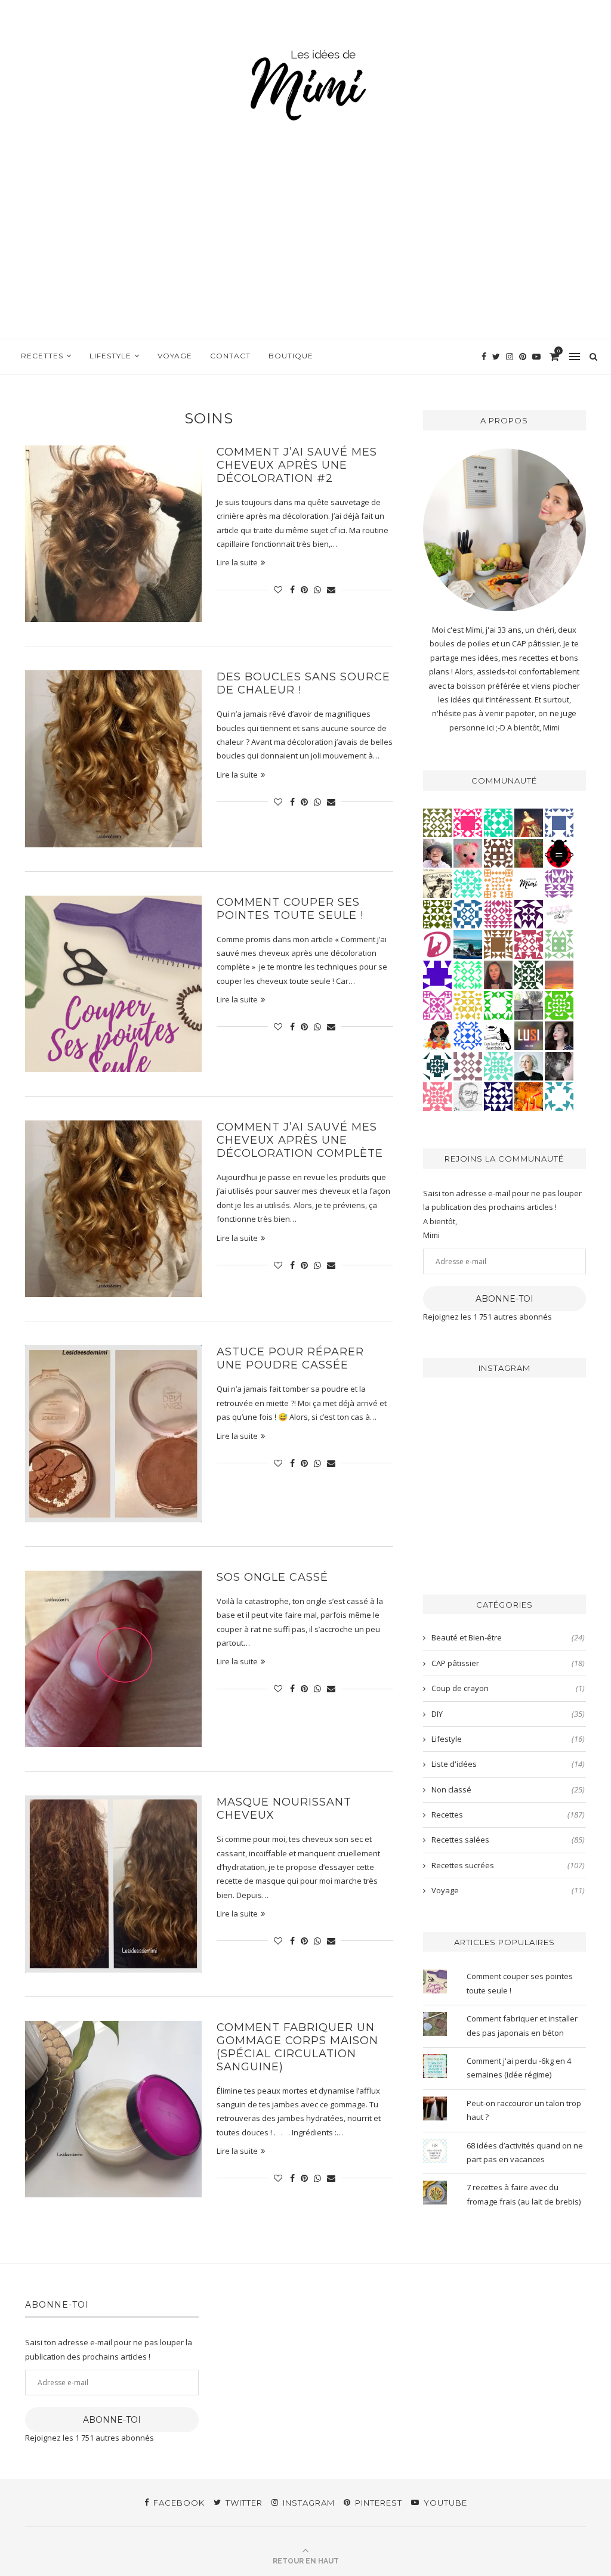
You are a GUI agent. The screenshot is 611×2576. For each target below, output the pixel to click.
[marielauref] (529, 1005)
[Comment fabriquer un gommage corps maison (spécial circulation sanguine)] (113, 2109)
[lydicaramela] (559, 883)
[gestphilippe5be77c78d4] (437, 822)
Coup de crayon (508, 1688)
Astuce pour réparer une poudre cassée (290, 1358)
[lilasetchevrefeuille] (468, 883)
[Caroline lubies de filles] (437, 1035)
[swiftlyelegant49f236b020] (529, 914)
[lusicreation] (529, 1035)
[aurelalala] (498, 1035)
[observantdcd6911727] (468, 1066)
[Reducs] (559, 944)
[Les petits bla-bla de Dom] (437, 944)
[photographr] (468, 944)
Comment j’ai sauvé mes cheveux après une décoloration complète (302, 1140)
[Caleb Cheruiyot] (498, 883)
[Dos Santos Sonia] (437, 1066)
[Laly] (468, 822)
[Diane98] (559, 1096)
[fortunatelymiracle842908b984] (498, 914)
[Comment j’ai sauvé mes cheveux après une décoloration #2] (113, 534)
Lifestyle (110, 356)
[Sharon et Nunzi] (529, 822)
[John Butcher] (468, 1096)
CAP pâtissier (508, 1663)
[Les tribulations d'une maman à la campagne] (559, 974)
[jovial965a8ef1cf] (498, 1005)
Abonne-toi (504, 1299)
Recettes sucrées (508, 1865)
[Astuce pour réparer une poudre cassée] (113, 1433)
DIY (508, 1714)
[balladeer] (437, 883)
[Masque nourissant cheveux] (113, 1884)
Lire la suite (237, 562)
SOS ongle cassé (272, 1577)
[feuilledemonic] (529, 974)
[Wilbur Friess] (498, 944)
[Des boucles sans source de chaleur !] (113, 758)
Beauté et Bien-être (508, 1637)
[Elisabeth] (529, 1066)
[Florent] (559, 1066)
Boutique (291, 356)
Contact (230, 356)
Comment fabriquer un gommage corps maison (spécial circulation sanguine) (297, 2047)
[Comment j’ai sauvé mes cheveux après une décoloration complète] (113, 1209)
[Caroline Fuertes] (559, 1005)
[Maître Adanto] (529, 1096)
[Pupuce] (468, 1005)
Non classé (508, 1789)
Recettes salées (508, 1840)
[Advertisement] (305, 249)
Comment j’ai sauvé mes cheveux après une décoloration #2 (297, 465)
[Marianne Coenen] (498, 853)
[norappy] (529, 853)
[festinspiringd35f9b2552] (529, 944)
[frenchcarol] (498, 974)
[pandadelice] (437, 974)
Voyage (175, 356)
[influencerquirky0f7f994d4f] (498, 1066)
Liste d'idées (508, 1764)
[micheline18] (437, 1005)
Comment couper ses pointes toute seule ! (292, 909)
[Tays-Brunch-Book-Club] (559, 914)
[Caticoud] (468, 853)
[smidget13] (468, 914)
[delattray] (437, 853)
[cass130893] (468, 1035)
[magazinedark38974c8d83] (498, 822)
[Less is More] (559, 853)
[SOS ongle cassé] (113, 1659)
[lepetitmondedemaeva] (559, 1035)
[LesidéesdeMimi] (529, 883)
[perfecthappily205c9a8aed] (468, 974)
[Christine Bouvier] (437, 1096)
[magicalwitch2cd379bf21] (498, 1096)
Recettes (42, 356)
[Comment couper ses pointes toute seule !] (113, 984)
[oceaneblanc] (559, 822)
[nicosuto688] (437, 914)
